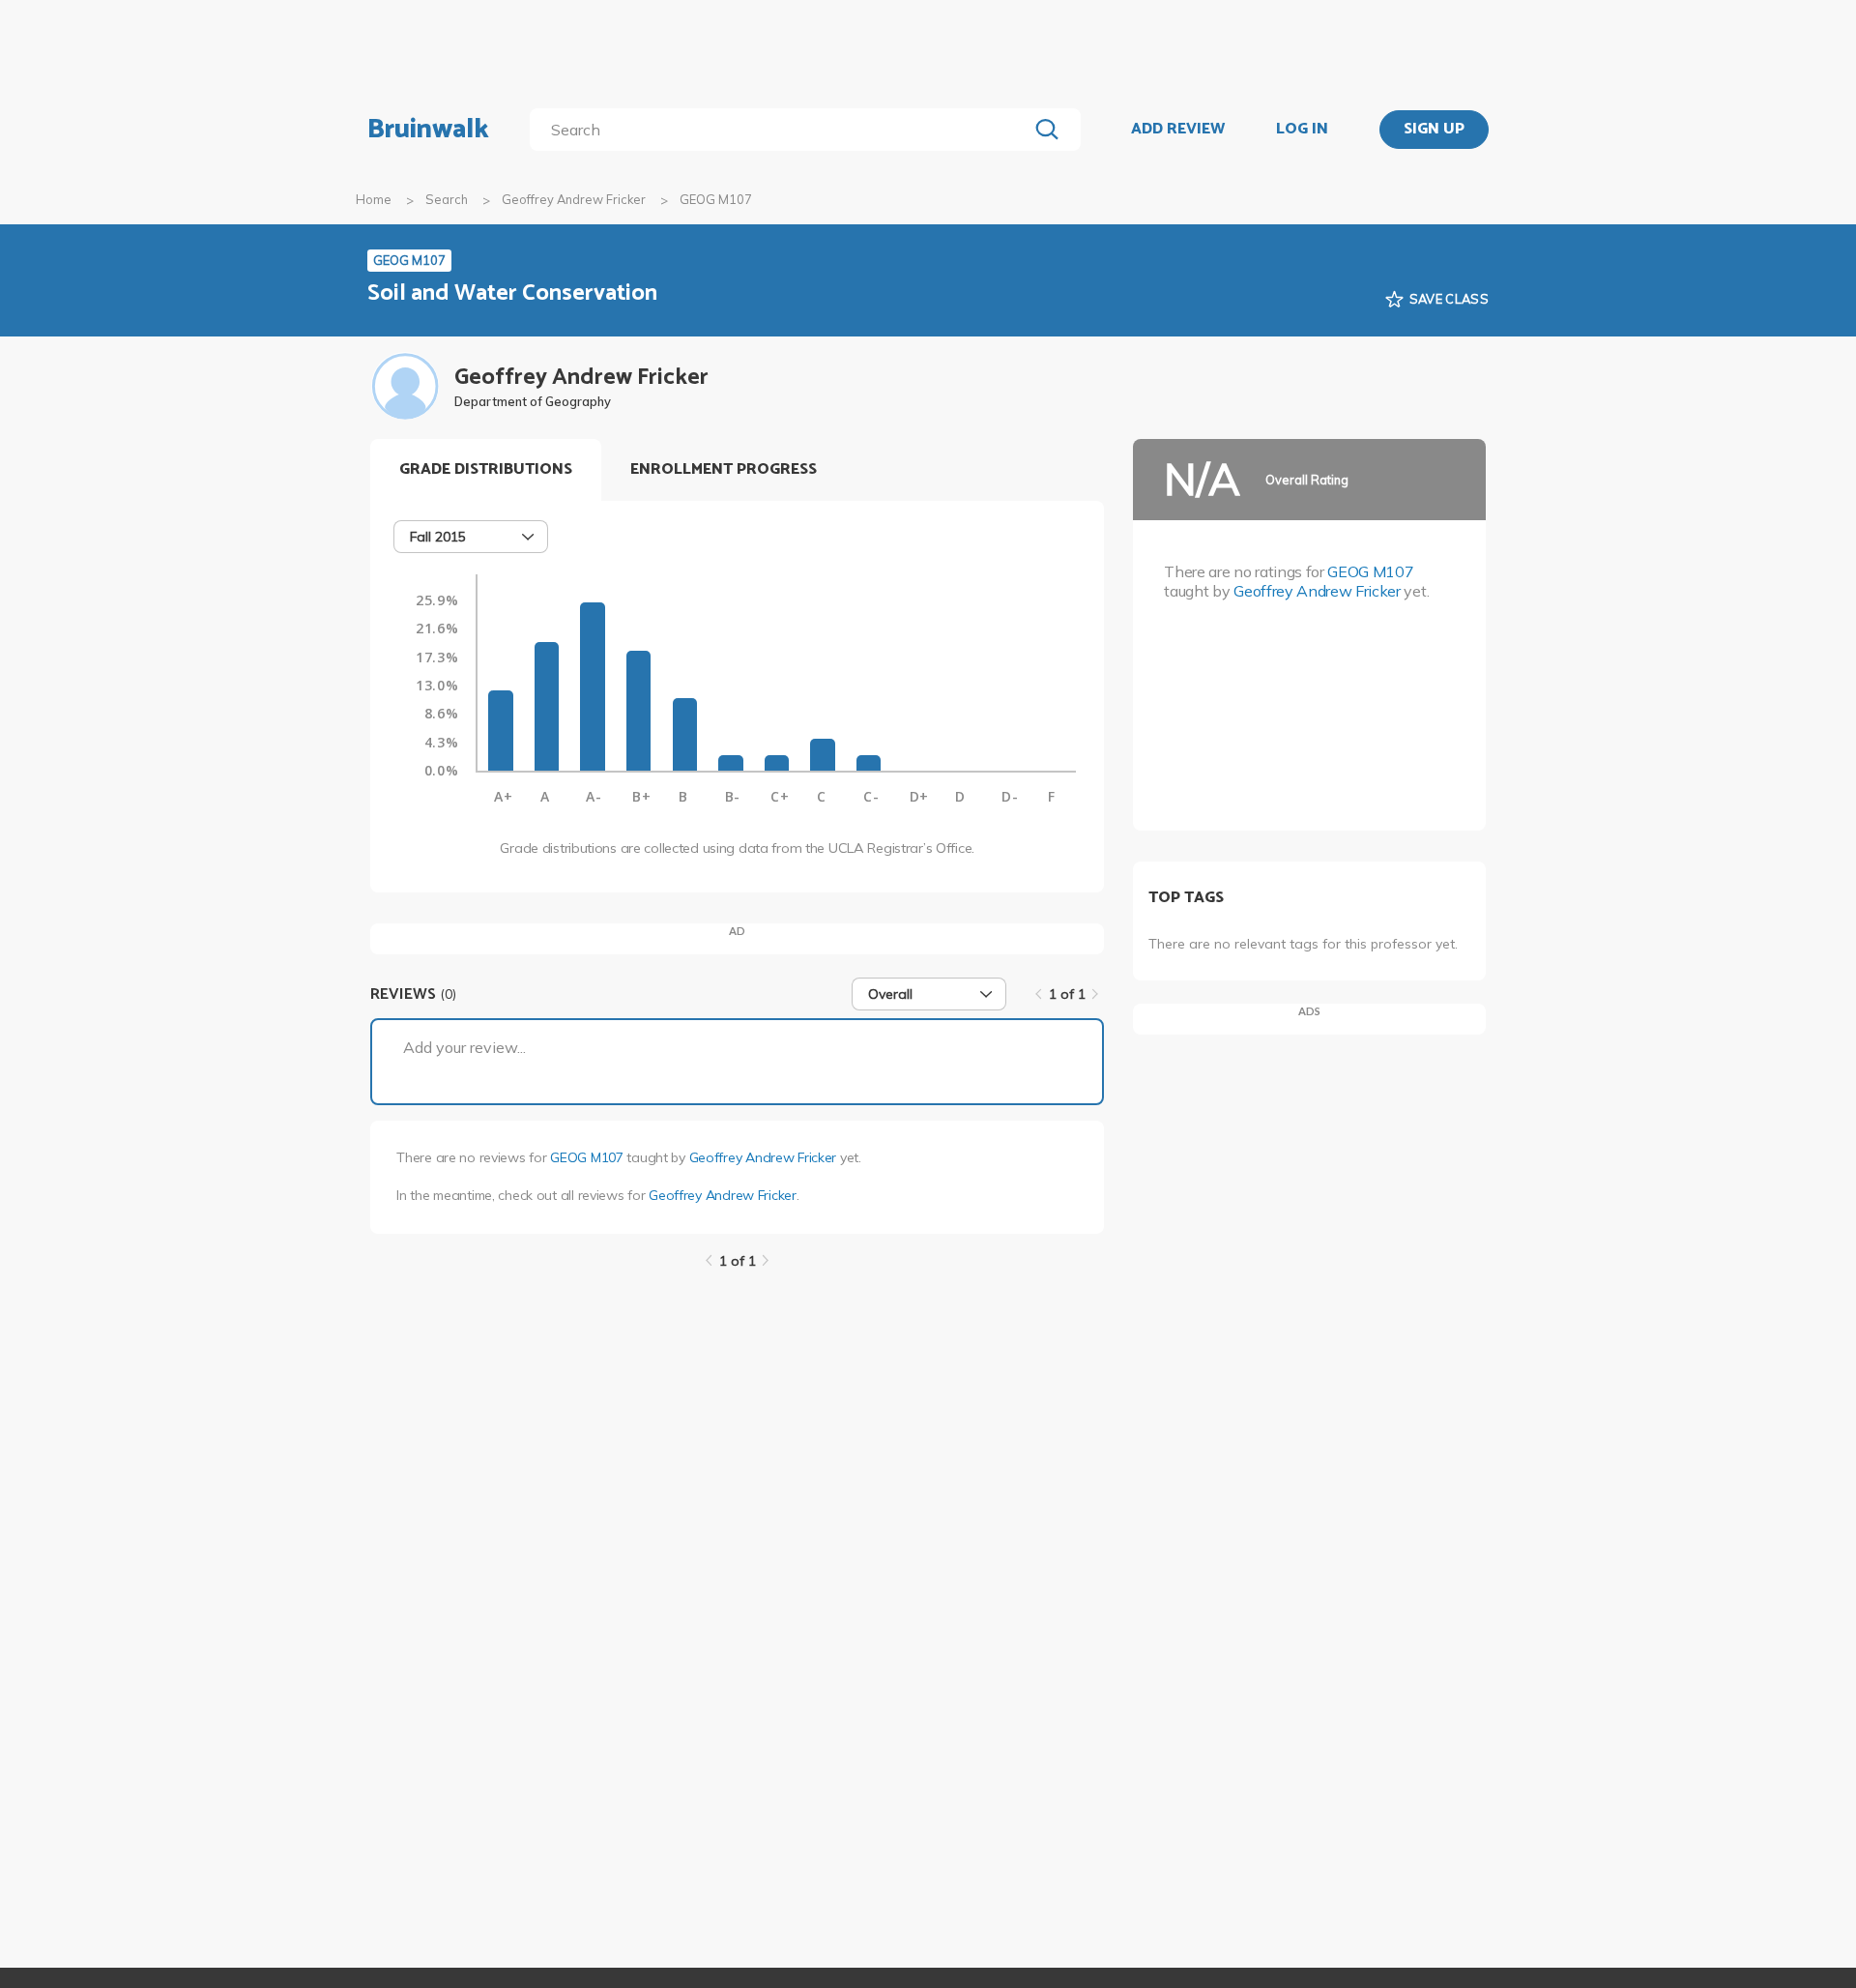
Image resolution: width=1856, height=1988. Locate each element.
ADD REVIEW (1178, 130)
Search (447, 199)
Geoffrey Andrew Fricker (574, 199)
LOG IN (1302, 130)
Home (374, 199)
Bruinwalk (428, 130)
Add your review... (464, 1047)
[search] (783, 130)
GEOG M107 (586, 1157)
